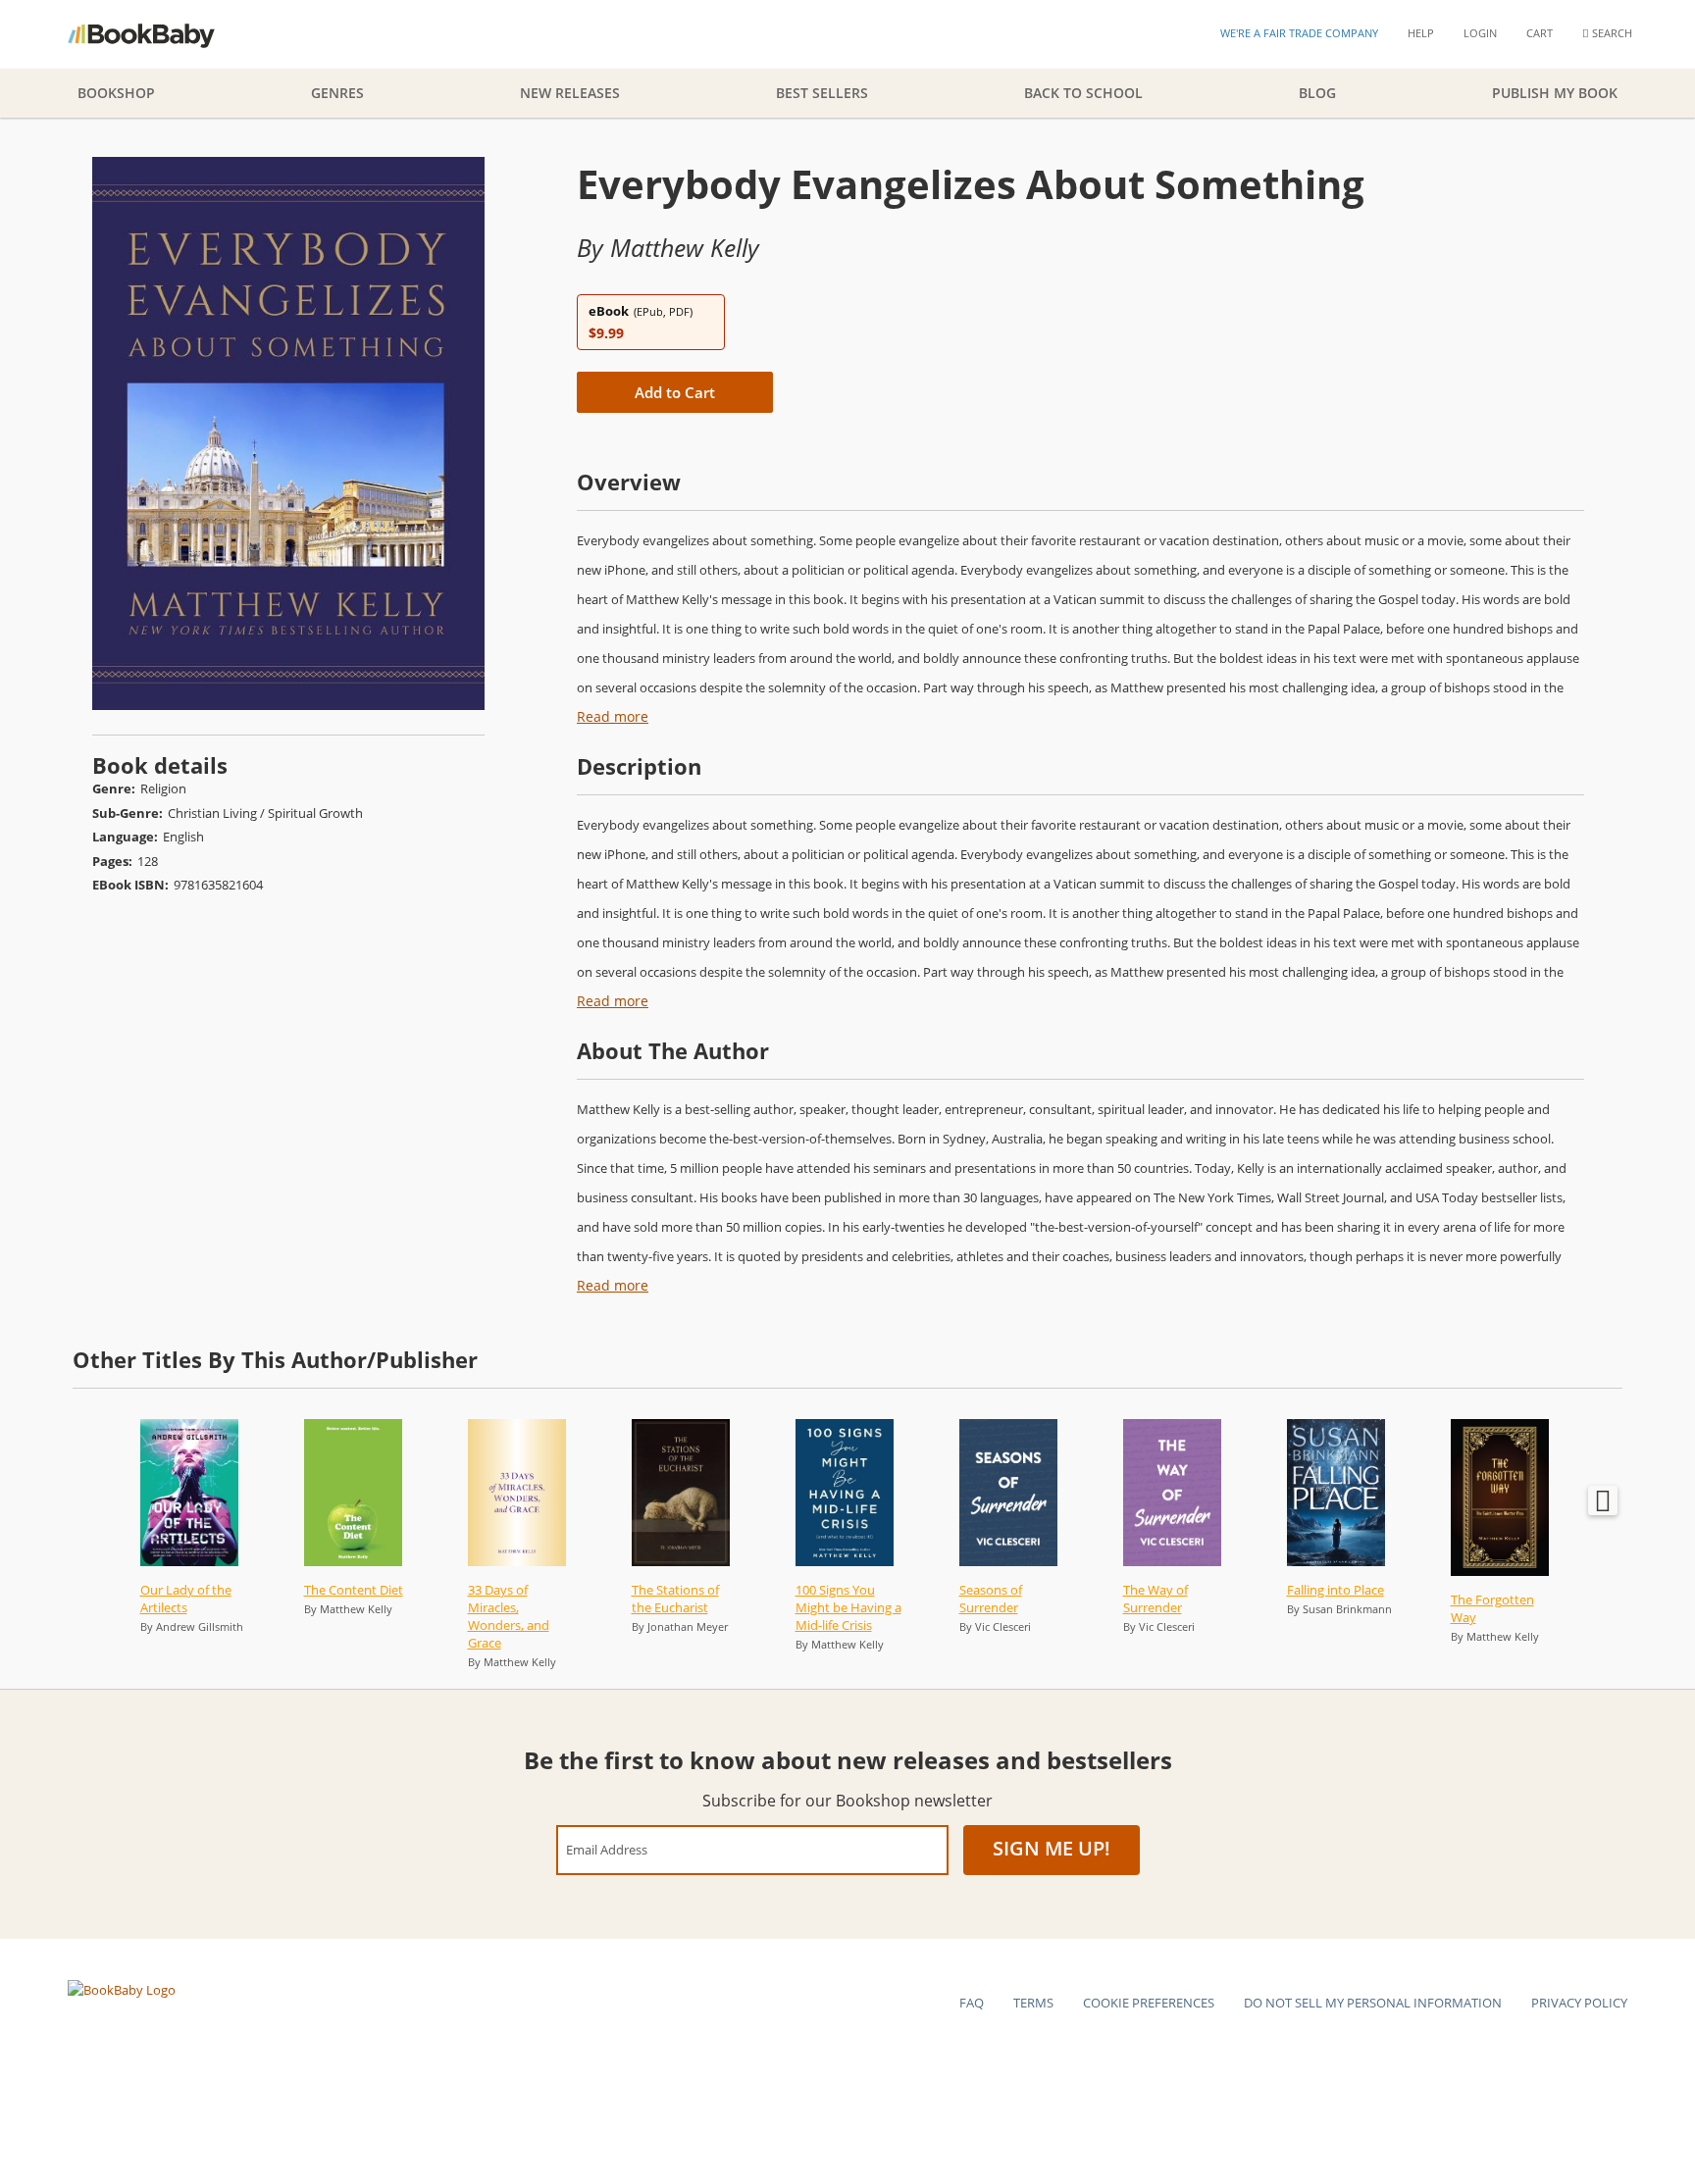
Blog (1317, 93)
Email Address (607, 1849)
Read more (613, 716)
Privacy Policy (1579, 2003)
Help (1421, 33)
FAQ (972, 2003)
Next (1603, 1500)
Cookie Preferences (1149, 2003)
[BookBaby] (158, 34)
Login (1480, 33)
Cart (1540, 33)
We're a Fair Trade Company (1299, 33)
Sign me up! (1052, 1848)
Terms (1033, 2003)
